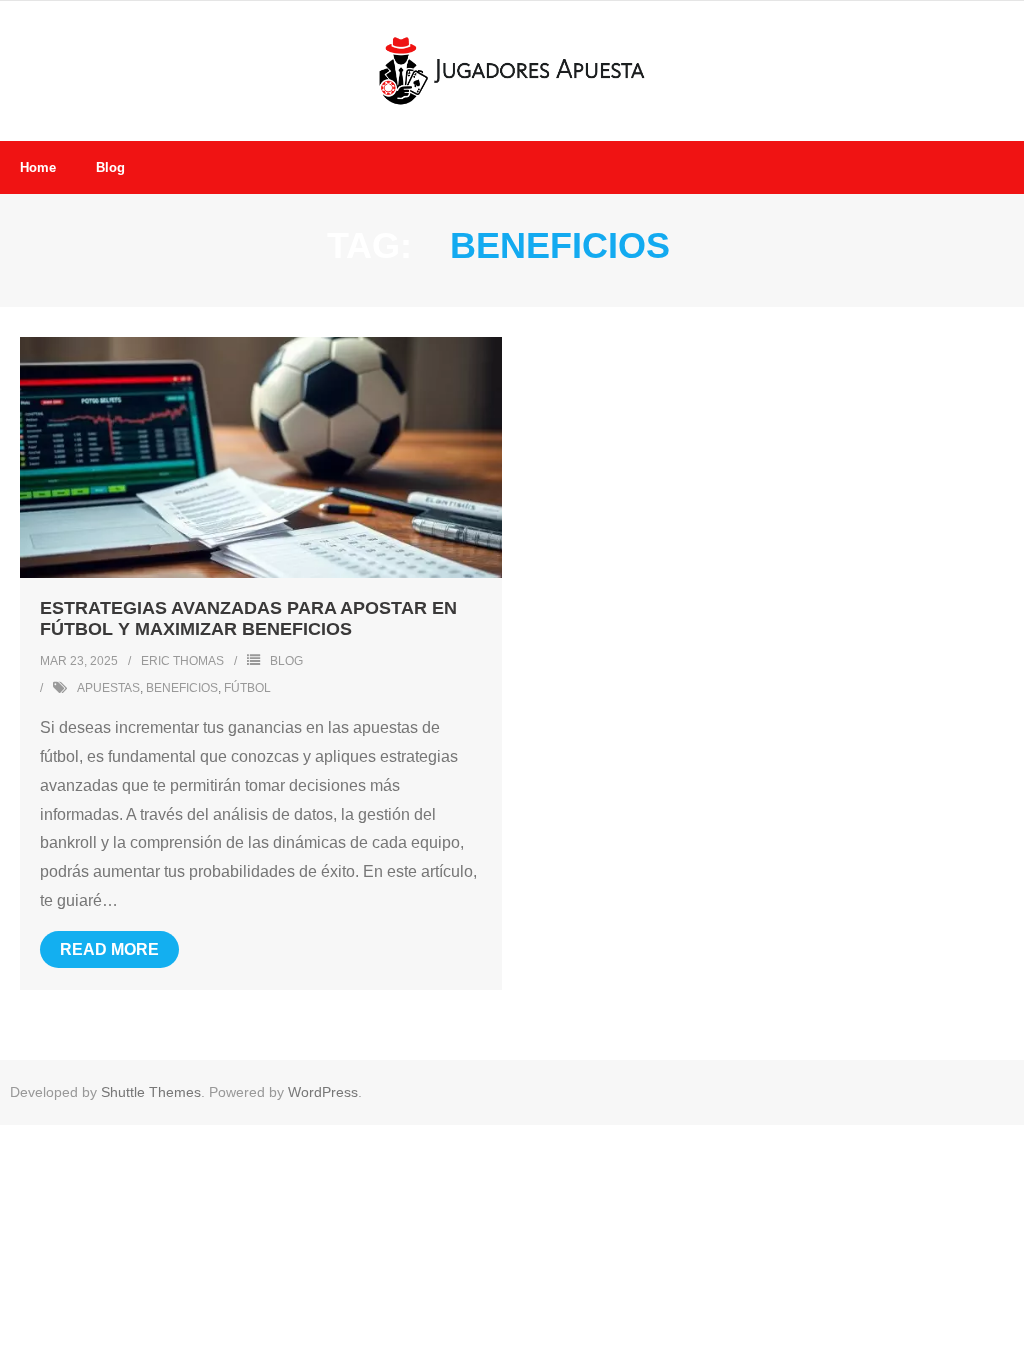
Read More (109, 949)
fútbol (247, 688)
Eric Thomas (182, 661)
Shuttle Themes (151, 1092)
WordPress (323, 1092)
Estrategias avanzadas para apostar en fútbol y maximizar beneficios (248, 619)
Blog (286, 661)
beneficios (182, 688)
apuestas (108, 688)
